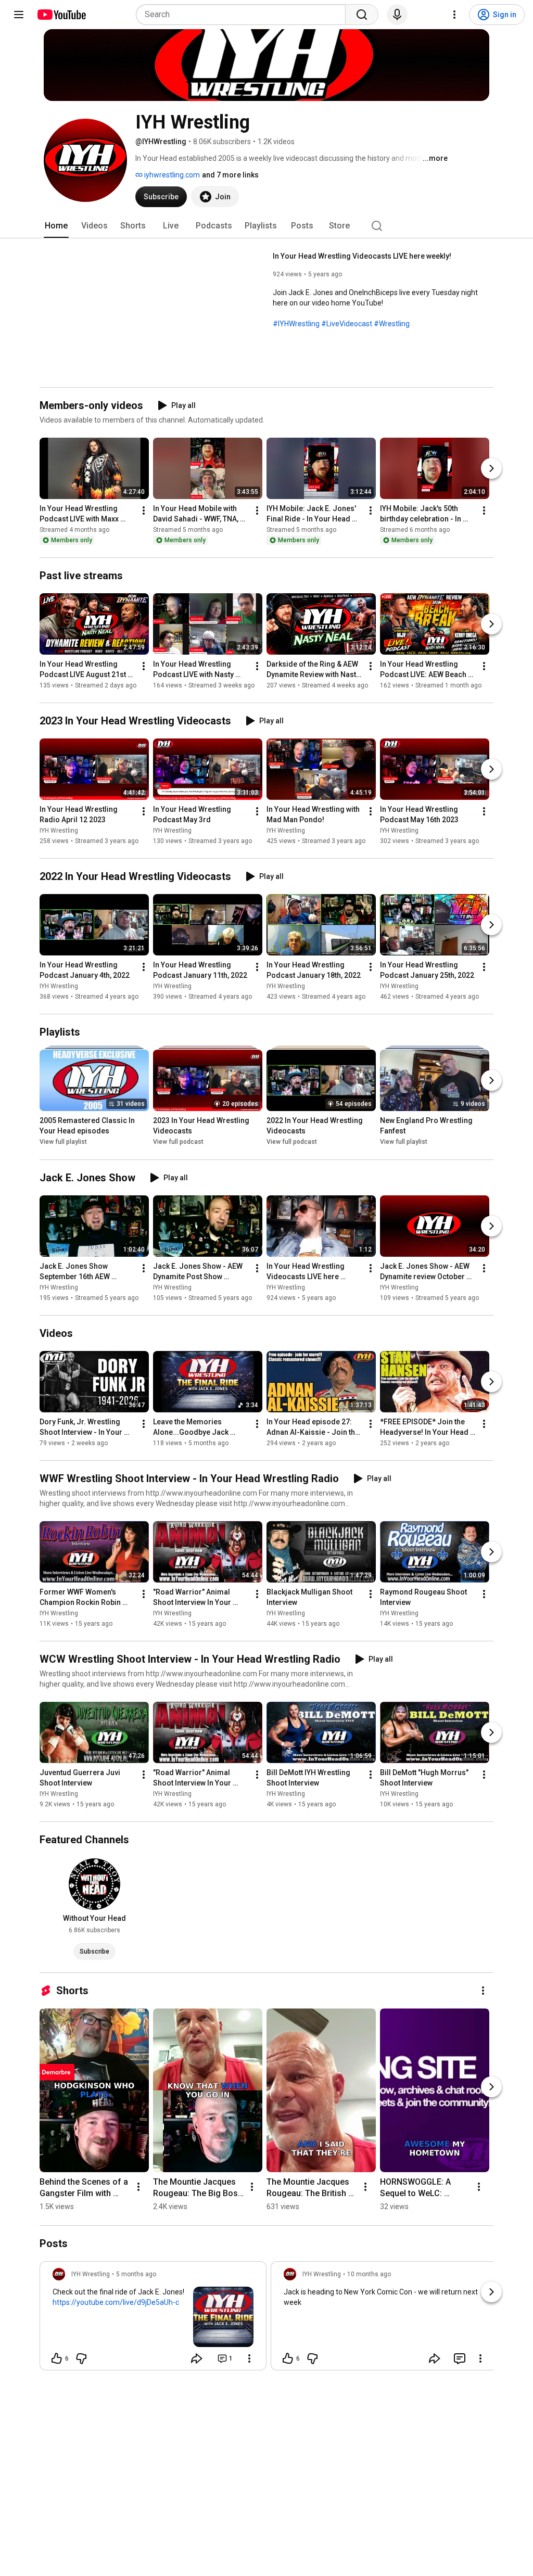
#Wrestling (392, 324)
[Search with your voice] (397, 15)
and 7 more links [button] (230, 175)
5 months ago (136, 2274)
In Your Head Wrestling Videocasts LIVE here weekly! (362, 256)
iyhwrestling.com (171, 175)
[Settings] (454, 15)
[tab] (56, 226)
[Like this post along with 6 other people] (57, 2358)
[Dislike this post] (81, 2358)
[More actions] (144, 511)
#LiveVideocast (347, 324)
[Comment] (460, 2358)
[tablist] (266, 226)
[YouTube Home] (61, 15)
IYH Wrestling (59, 831)
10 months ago (369, 2274)
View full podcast (178, 1142)
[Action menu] (249, 2358)
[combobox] (244, 15)
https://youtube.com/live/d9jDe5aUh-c (116, 2302)
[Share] (197, 2358)
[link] (153, 2319)
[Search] (362, 15)
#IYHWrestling (296, 324)
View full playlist (63, 1142)
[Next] (491, 468)
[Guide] (19, 15)
